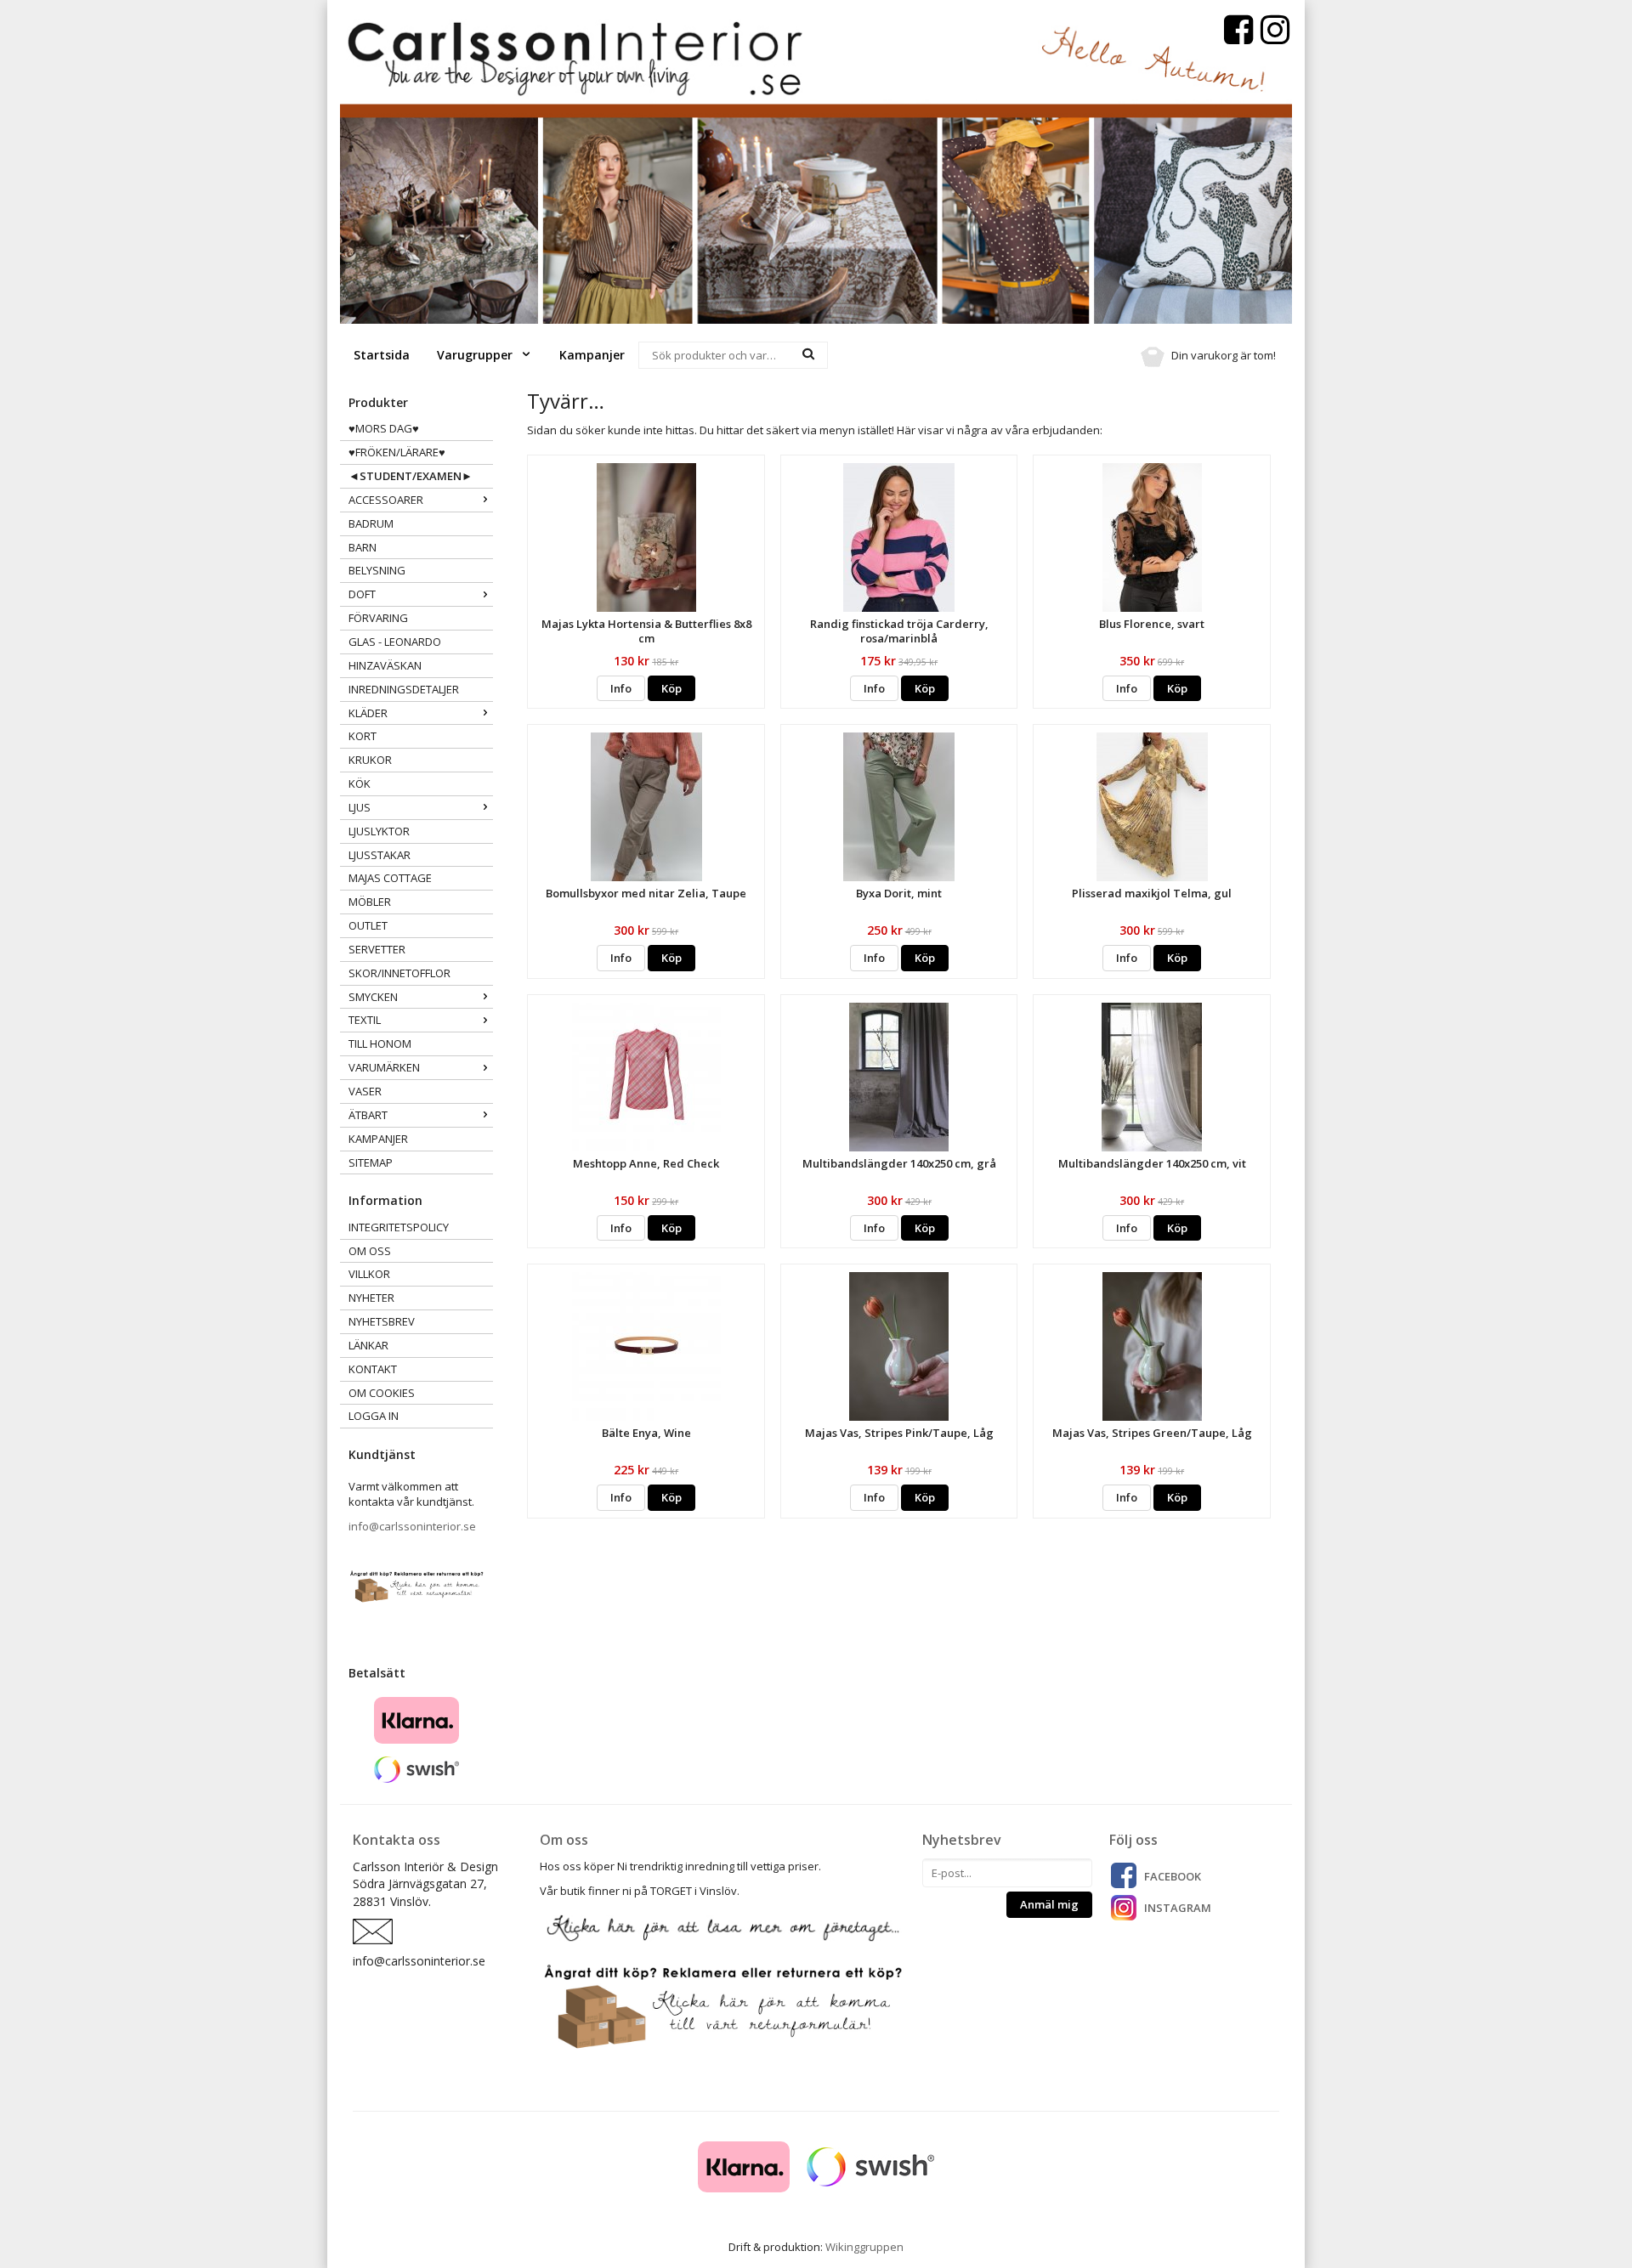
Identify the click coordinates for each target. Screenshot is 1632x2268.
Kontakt (373, 1369)
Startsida (382, 355)
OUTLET (368, 925)
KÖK (360, 783)
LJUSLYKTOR (379, 831)
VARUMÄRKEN (384, 1067)
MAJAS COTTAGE (390, 878)
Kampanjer (592, 355)
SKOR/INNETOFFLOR (399, 973)
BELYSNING (377, 570)
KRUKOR (370, 760)
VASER (365, 1091)
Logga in (374, 1416)
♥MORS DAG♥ (384, 428)
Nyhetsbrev (382, 1321)
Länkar (368, 1345)
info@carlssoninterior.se (412, 1526)
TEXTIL (365, 1020)
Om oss (370, 1251)
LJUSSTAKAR (380, 855)
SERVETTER (377, 949)
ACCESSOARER (386, 500)
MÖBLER (370, 902)
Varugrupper (476, 355)
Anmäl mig (1049, 1904)
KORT (363, 736)
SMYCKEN (373, 997)
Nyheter (371, 1298)
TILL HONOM (380, 1044)
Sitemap (371, 1162)
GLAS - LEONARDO (395, 642)
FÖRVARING (378, 618)
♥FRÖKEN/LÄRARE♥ (397, 452)
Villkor (369, 1274)
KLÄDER (368, 713)
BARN (363, 547)
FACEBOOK (1173, 1876)
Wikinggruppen (864, 2247)
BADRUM (371, 523)
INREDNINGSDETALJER (404, 689)
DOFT (362, 594)
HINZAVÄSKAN (385, 665)
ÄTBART (368, 1115)
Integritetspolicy (399, 1227)
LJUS (360, 807)
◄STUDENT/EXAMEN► (411, 476)
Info (621, 688)
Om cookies (382, 1393)
